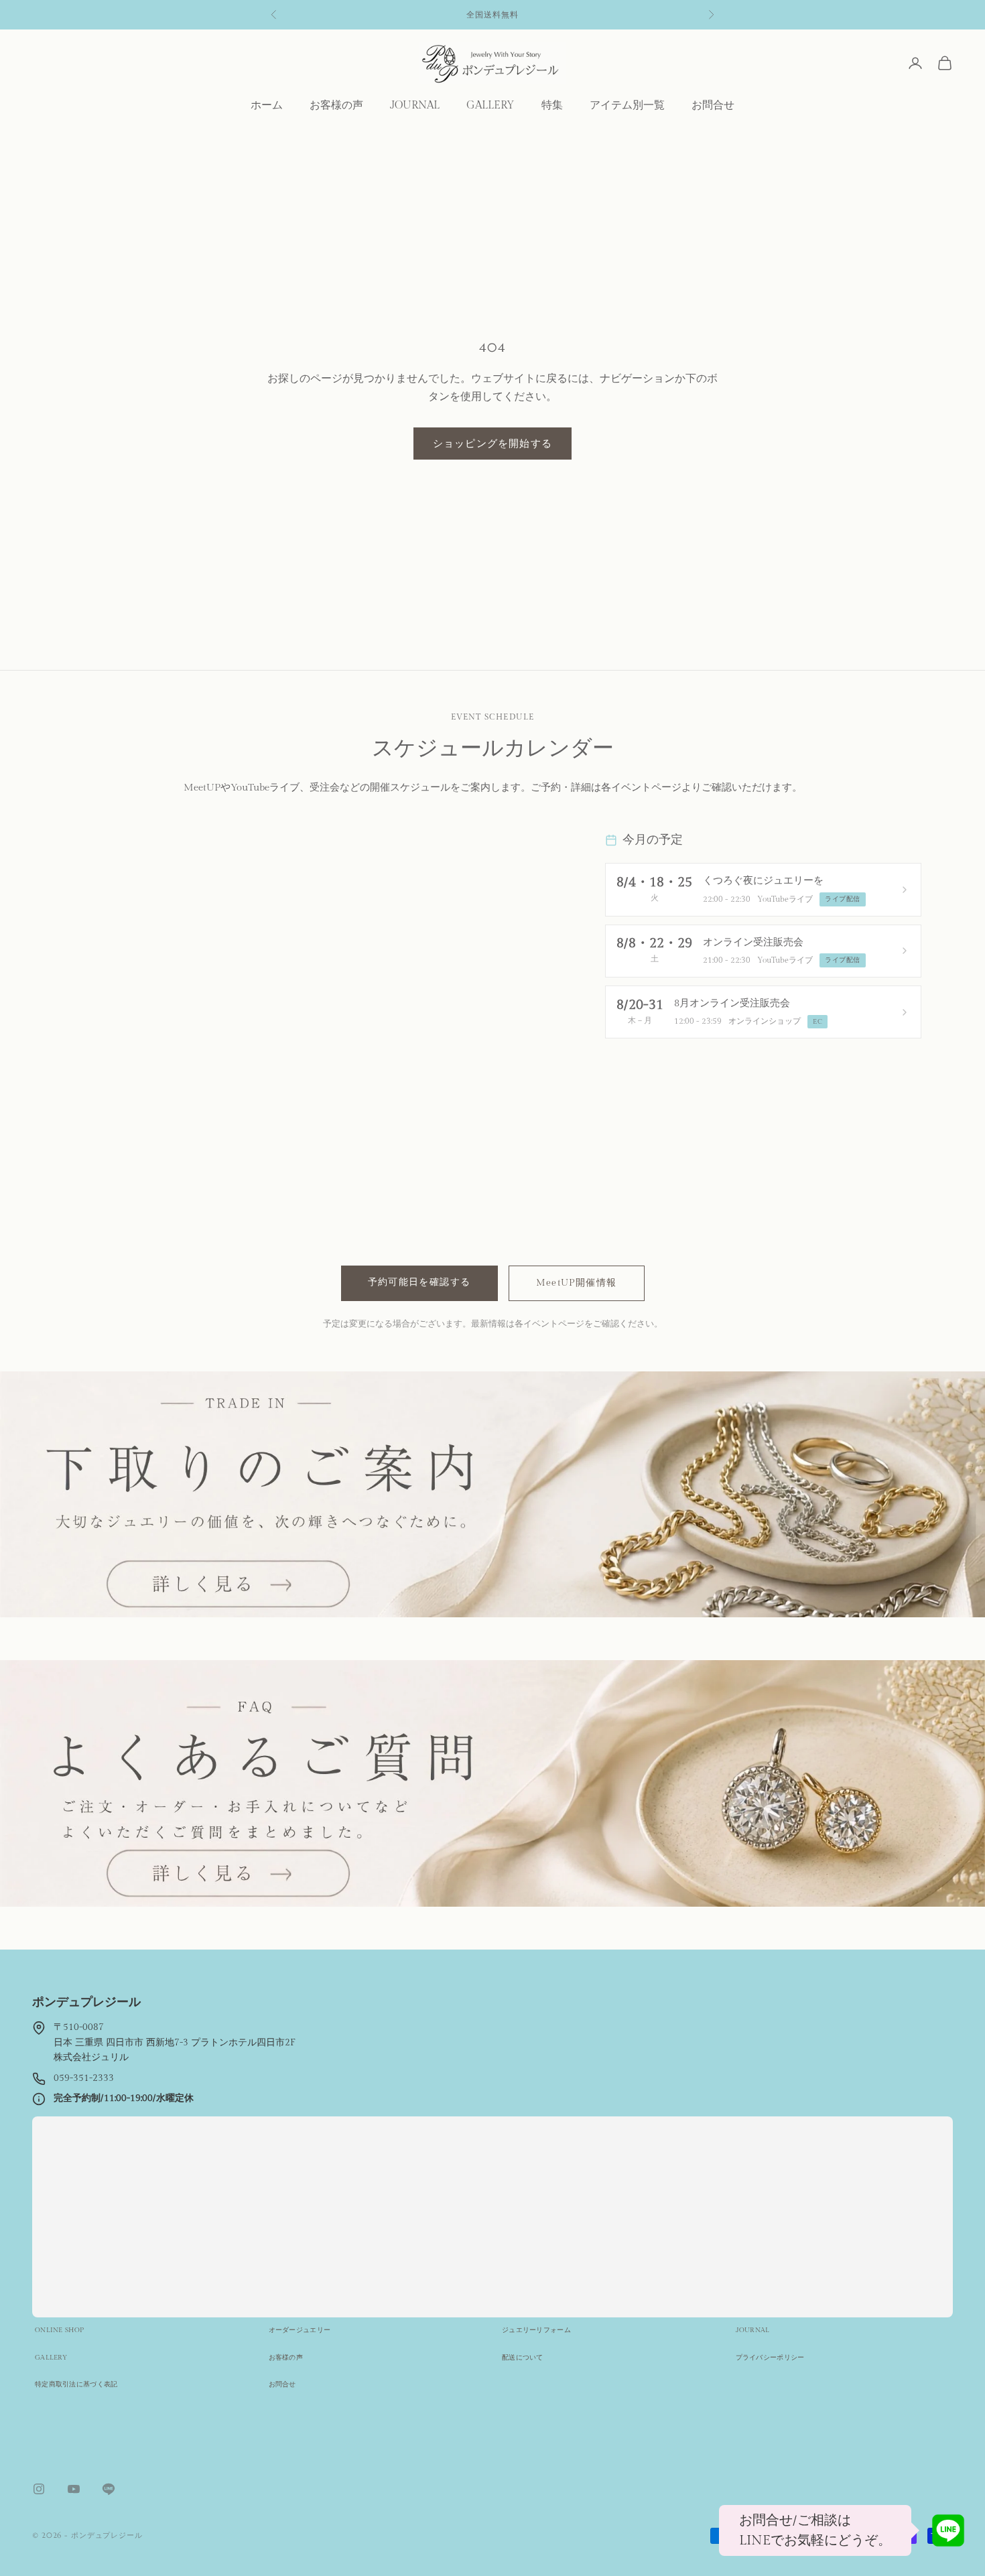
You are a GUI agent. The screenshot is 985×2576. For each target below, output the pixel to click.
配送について (523, 2358)
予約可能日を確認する (419, 1282)
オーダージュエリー (300, 2330)
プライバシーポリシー (770, 2358)
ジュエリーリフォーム (536, 2330)
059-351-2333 (84, 2078)
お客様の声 (336, 106)
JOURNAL (415, 106)
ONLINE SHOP (59, 2330)
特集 (552, 106)
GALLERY (490, 106)
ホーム (267, 106)
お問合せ (713, 106)
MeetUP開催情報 (577, 1283)
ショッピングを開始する (492, 443)
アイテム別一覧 (627, 106)
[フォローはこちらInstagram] (39, 2489)
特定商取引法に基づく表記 (76, 2384)
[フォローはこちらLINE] (109, 2489)
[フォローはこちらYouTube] (74, 2489)
